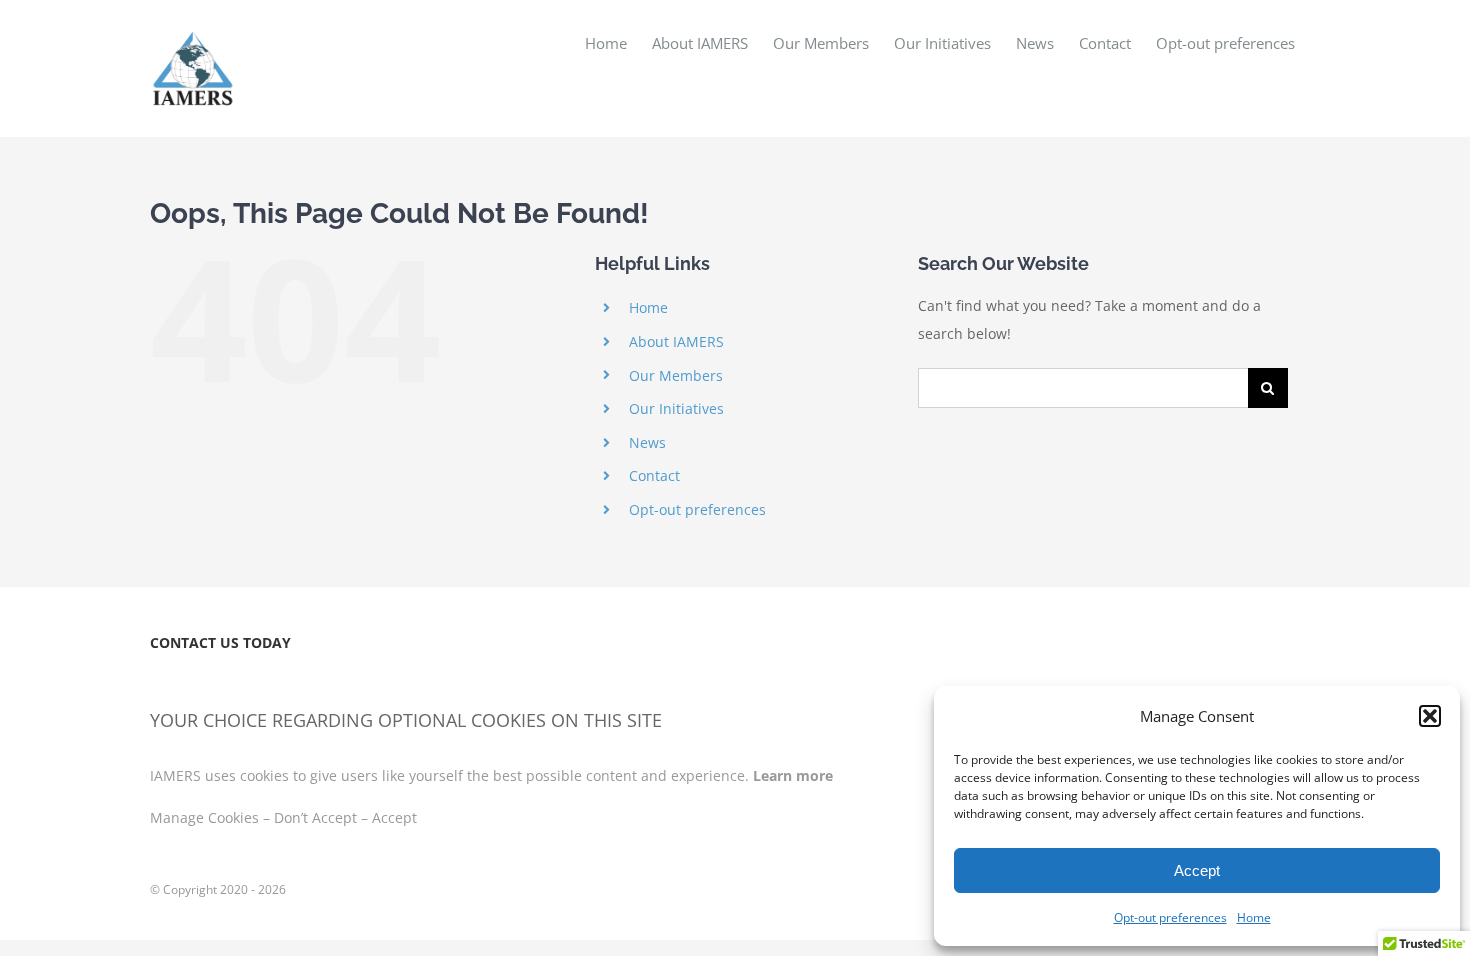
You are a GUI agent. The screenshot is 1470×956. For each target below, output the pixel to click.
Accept (1197, 870)
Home (1254, 917)
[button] (1430, 716)
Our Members (676, 375)
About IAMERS (676, 341)
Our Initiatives (676, 408)
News (647, 442)
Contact (654, 475)
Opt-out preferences (1170, 917)
